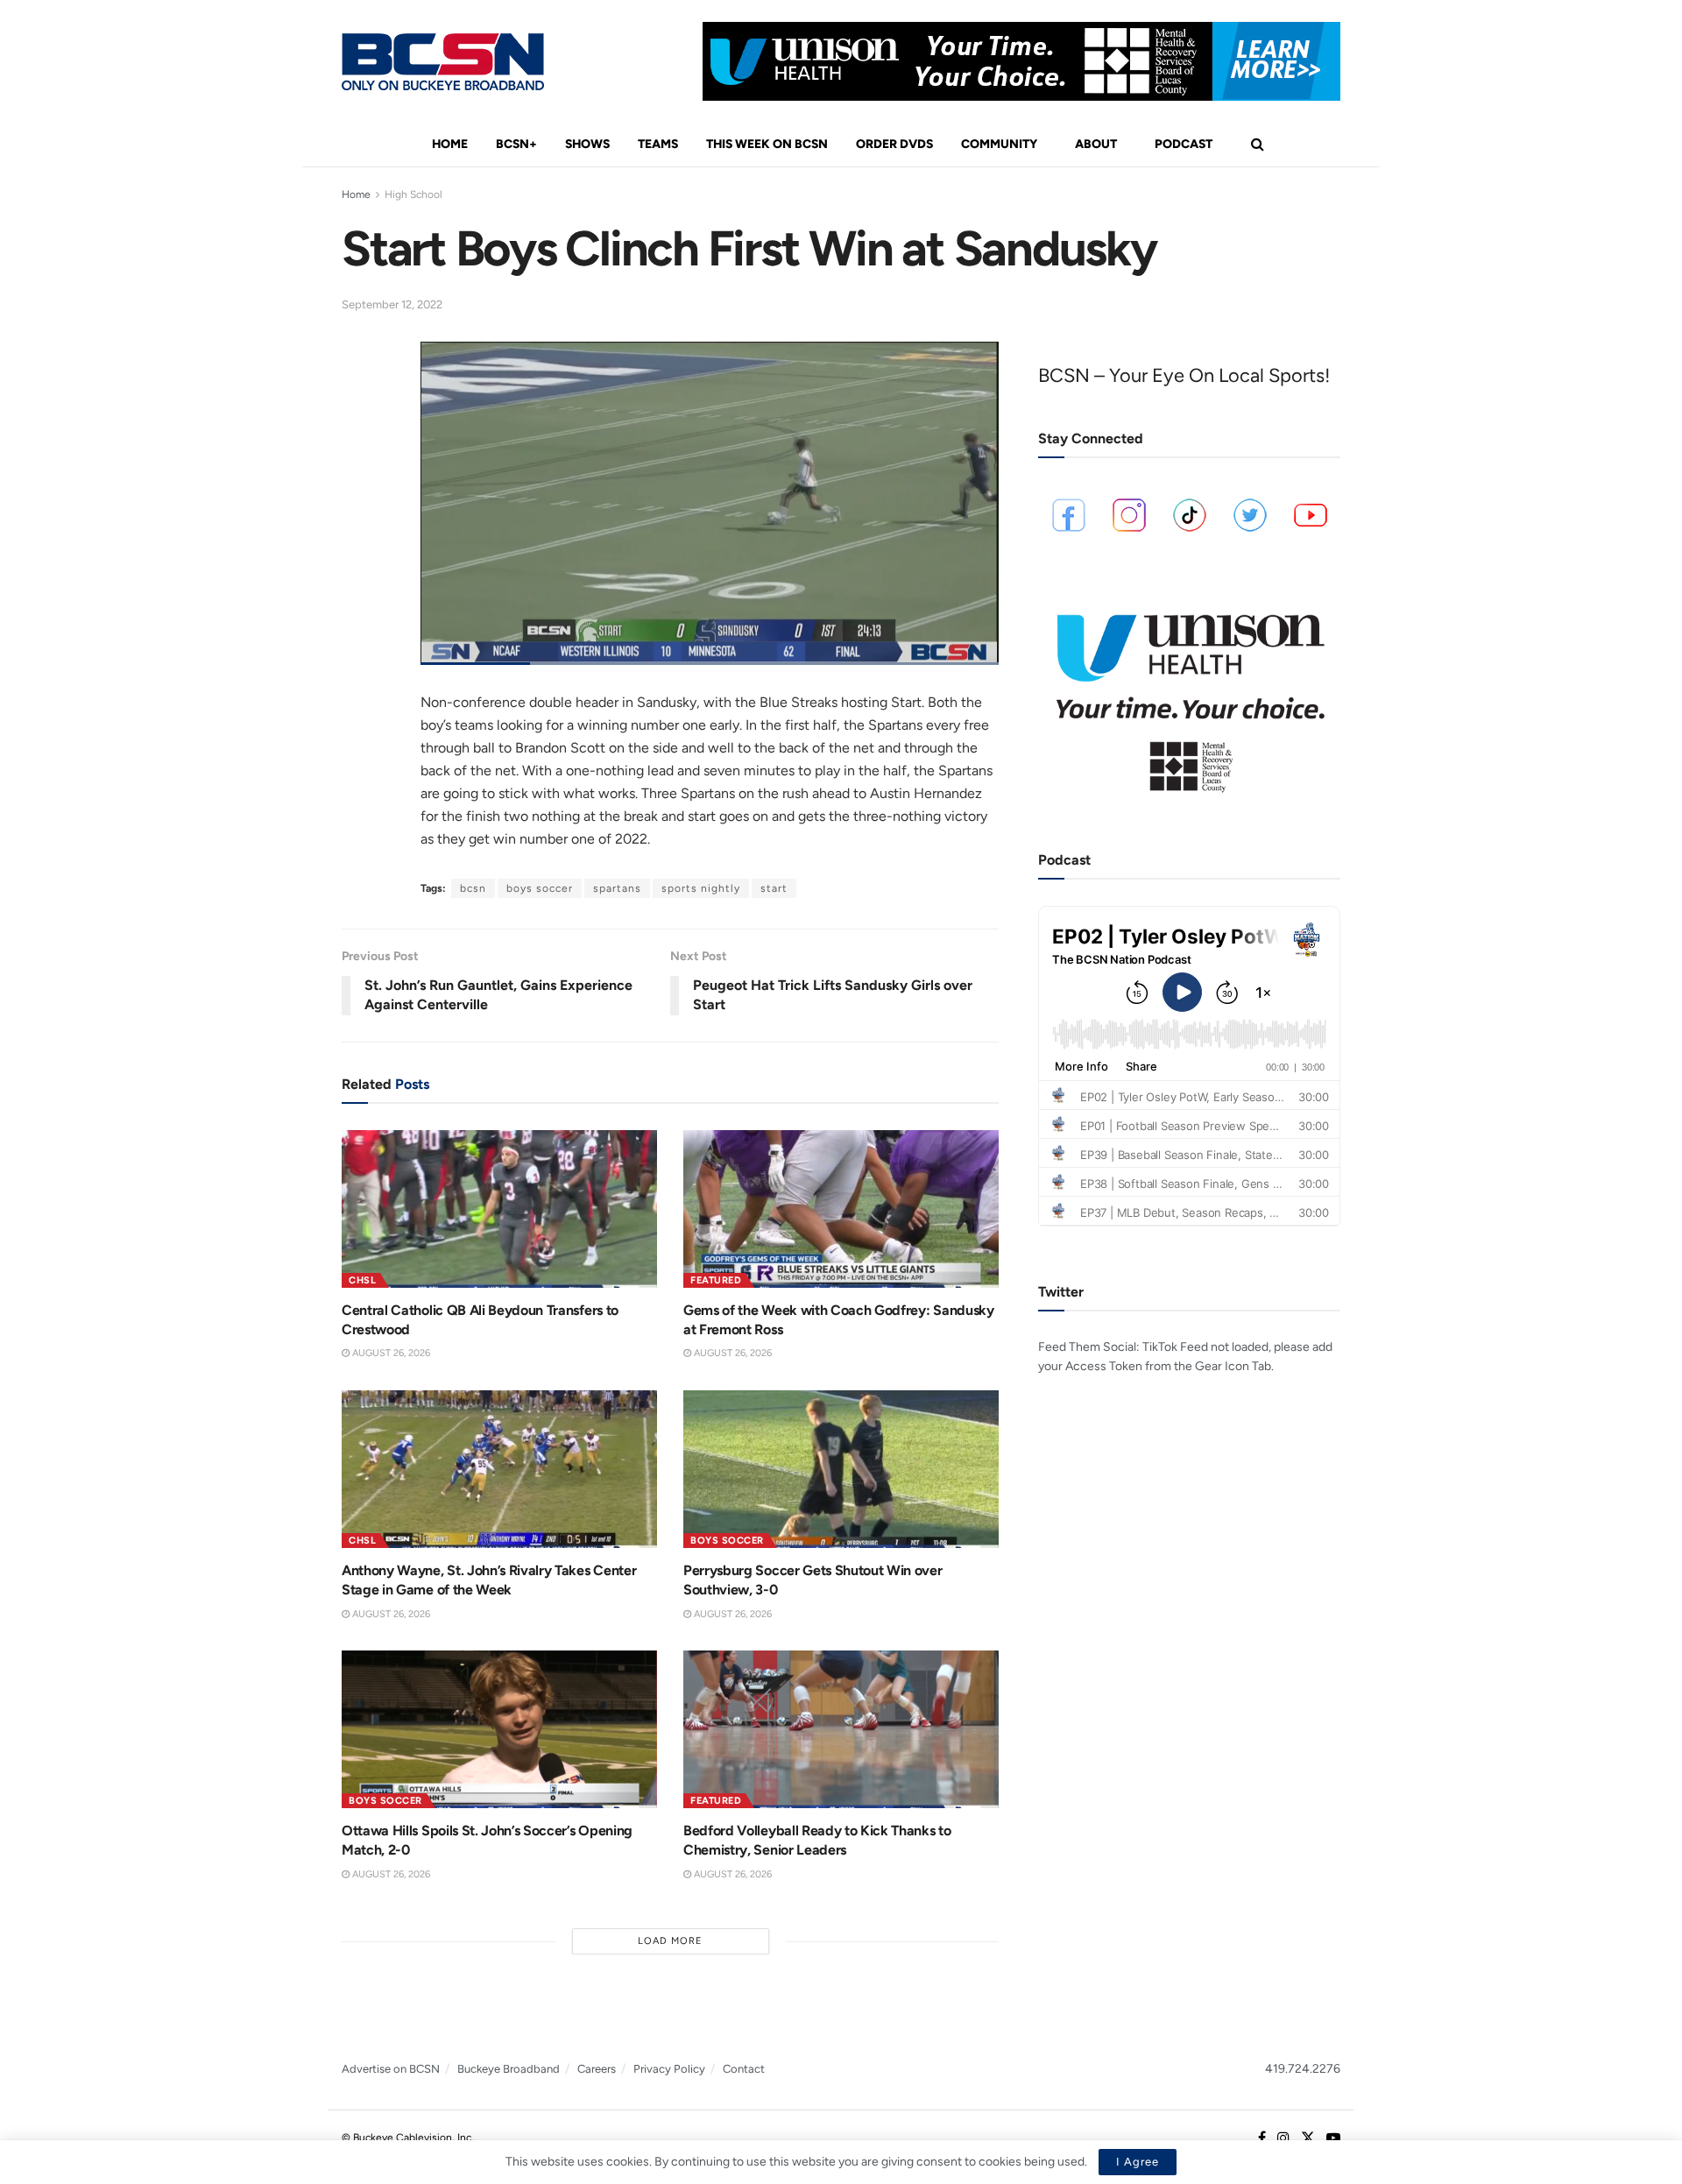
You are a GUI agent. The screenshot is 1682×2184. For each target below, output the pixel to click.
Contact (744, 2069)
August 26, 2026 (390, 1353)
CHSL (362, 1280)
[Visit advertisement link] (1021, 61)
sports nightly (701, 888)
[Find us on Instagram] (1283, 2138)
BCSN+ (516, 144)
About (1096, 144)
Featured (716, 1280)
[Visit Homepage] (443, 62)
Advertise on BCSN (391, 2069)
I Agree (1138, 2162)
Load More (670, 1941)
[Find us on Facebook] (1262, 2138)
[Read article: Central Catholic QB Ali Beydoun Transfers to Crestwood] (499, 1209)
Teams (658, 144)
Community (999, 144)
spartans (617, 888)
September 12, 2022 (392, 304)
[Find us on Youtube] (1333, 2138)
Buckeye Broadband (509, 2069)
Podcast (1184, 144)
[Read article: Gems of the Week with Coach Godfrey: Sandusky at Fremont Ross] (841, 1209)
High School (413, 194)
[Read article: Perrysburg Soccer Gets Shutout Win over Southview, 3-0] (841, 1469)
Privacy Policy (669, 2069)
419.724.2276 (1303, 2069)
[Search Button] (1258, 145)
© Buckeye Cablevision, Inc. (408, 2138)
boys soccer (540, 888)
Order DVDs (894, 144)
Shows (587, 144)
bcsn (473, 888)
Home (450, 144)
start (774, 888)
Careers (597, 2069)
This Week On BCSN (767, 144)
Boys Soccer (727, 1541)
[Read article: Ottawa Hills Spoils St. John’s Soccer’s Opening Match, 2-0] (499, 1729)
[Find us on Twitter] (1308, 2138)
